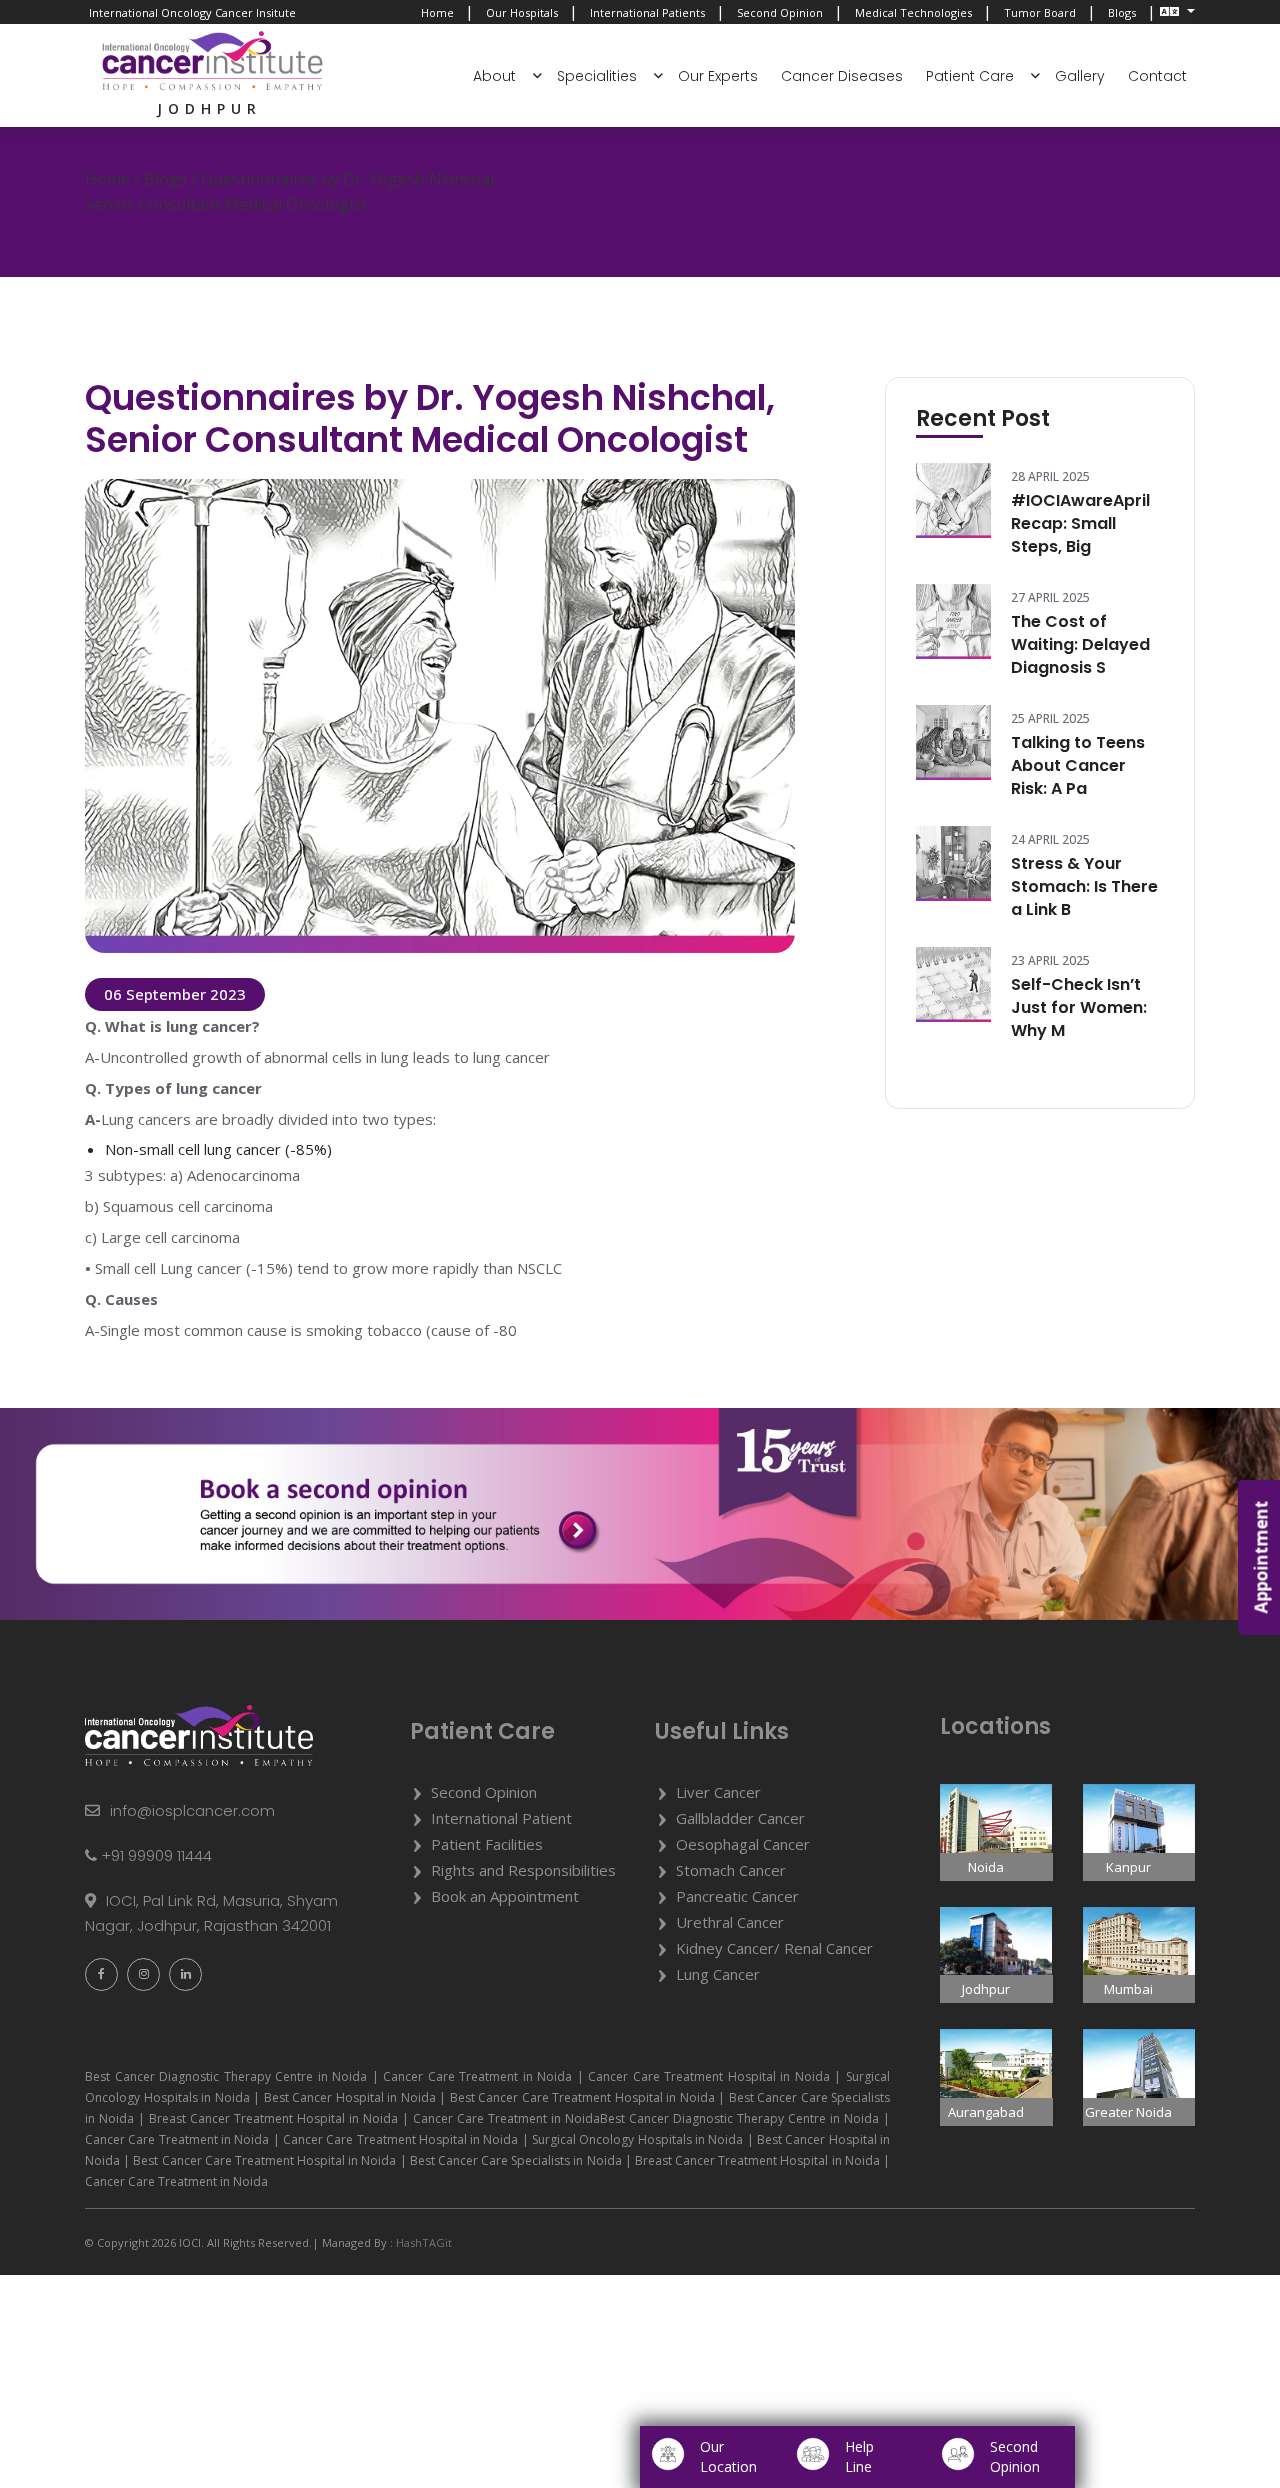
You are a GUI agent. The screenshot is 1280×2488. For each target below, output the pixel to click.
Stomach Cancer (731, 1870)
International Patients (647, 12)
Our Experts (718, 76)
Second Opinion (780, 12)
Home (437, 12)
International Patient (501, 1818)
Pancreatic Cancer (737, 1896)
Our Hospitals (522, 12)
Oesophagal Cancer (743, 1844)
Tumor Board (1040, 12)
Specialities (597, 76)
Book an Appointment (505, 1896)
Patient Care (970, 76)
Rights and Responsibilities (523, 1870)
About (494, 76)
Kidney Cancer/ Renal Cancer (774, 1948)
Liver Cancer (718, 1792)
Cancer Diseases (842, 76)
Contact (1157, 76)
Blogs (1122, 12)
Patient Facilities (487, 1844)
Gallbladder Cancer (740, 1818)
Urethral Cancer (730, 1922)
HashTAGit (422, 2242)
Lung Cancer (718, 1974)
